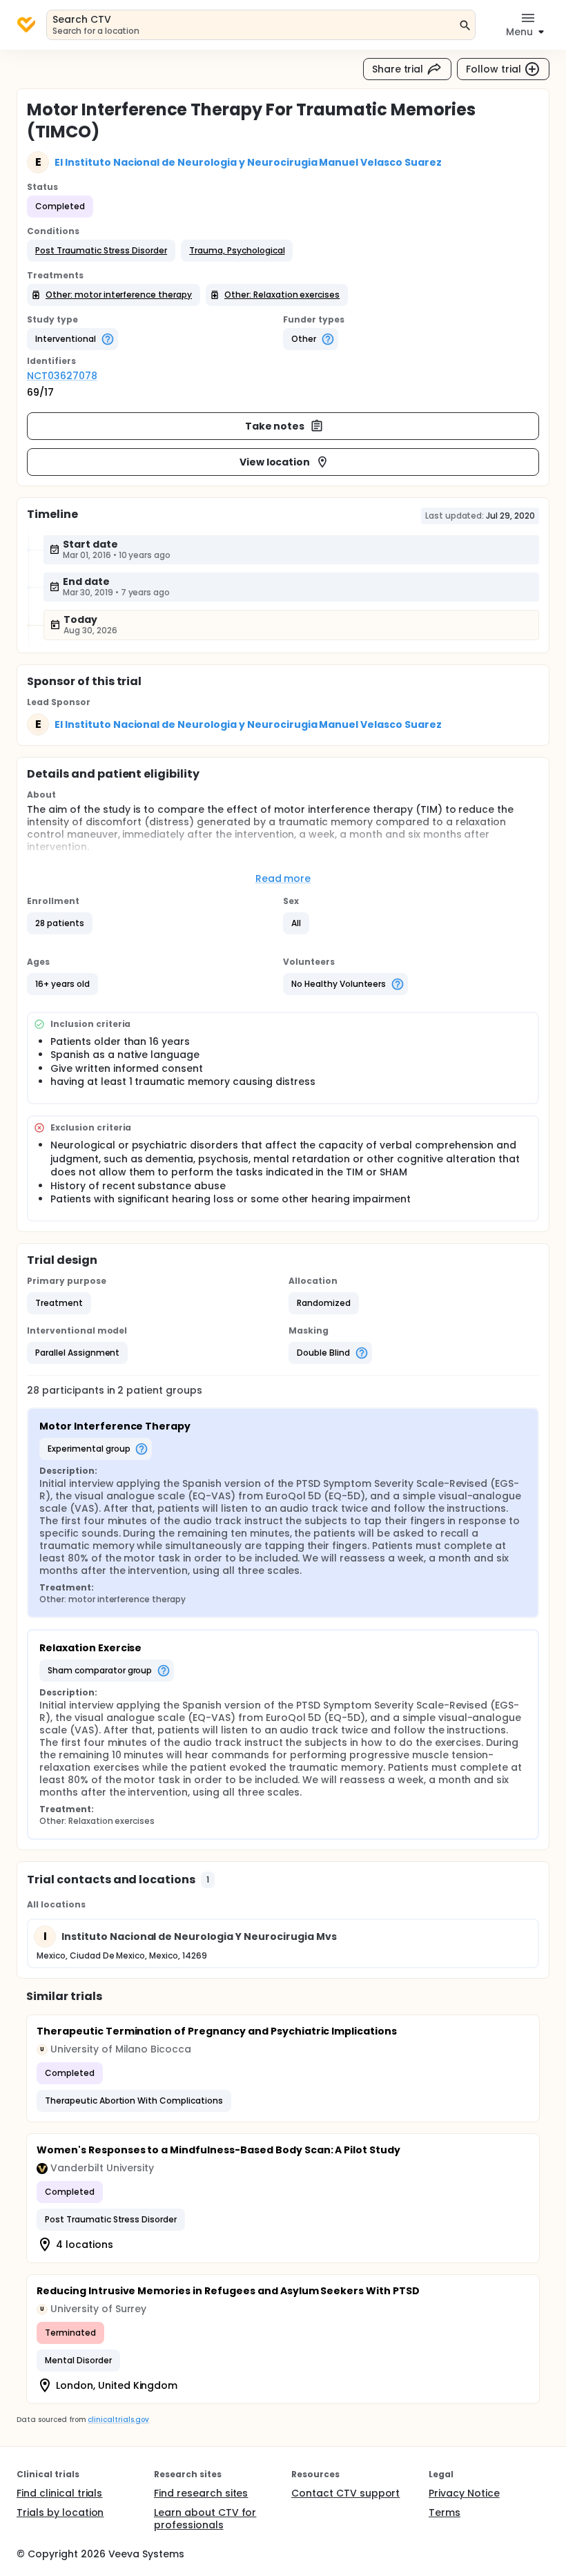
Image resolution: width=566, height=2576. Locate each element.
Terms (445, 2512)
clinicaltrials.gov (118, 2420)
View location (275, 462)
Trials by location (60, 2512)
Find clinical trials (59, 2493)
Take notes (275, 426)
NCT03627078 (62, 376)
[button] (101, 251)
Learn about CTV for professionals (205, 2519)
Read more (283, 878)
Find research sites (201, 2493)
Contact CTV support (345, 2493)
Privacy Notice (464, 2493)
